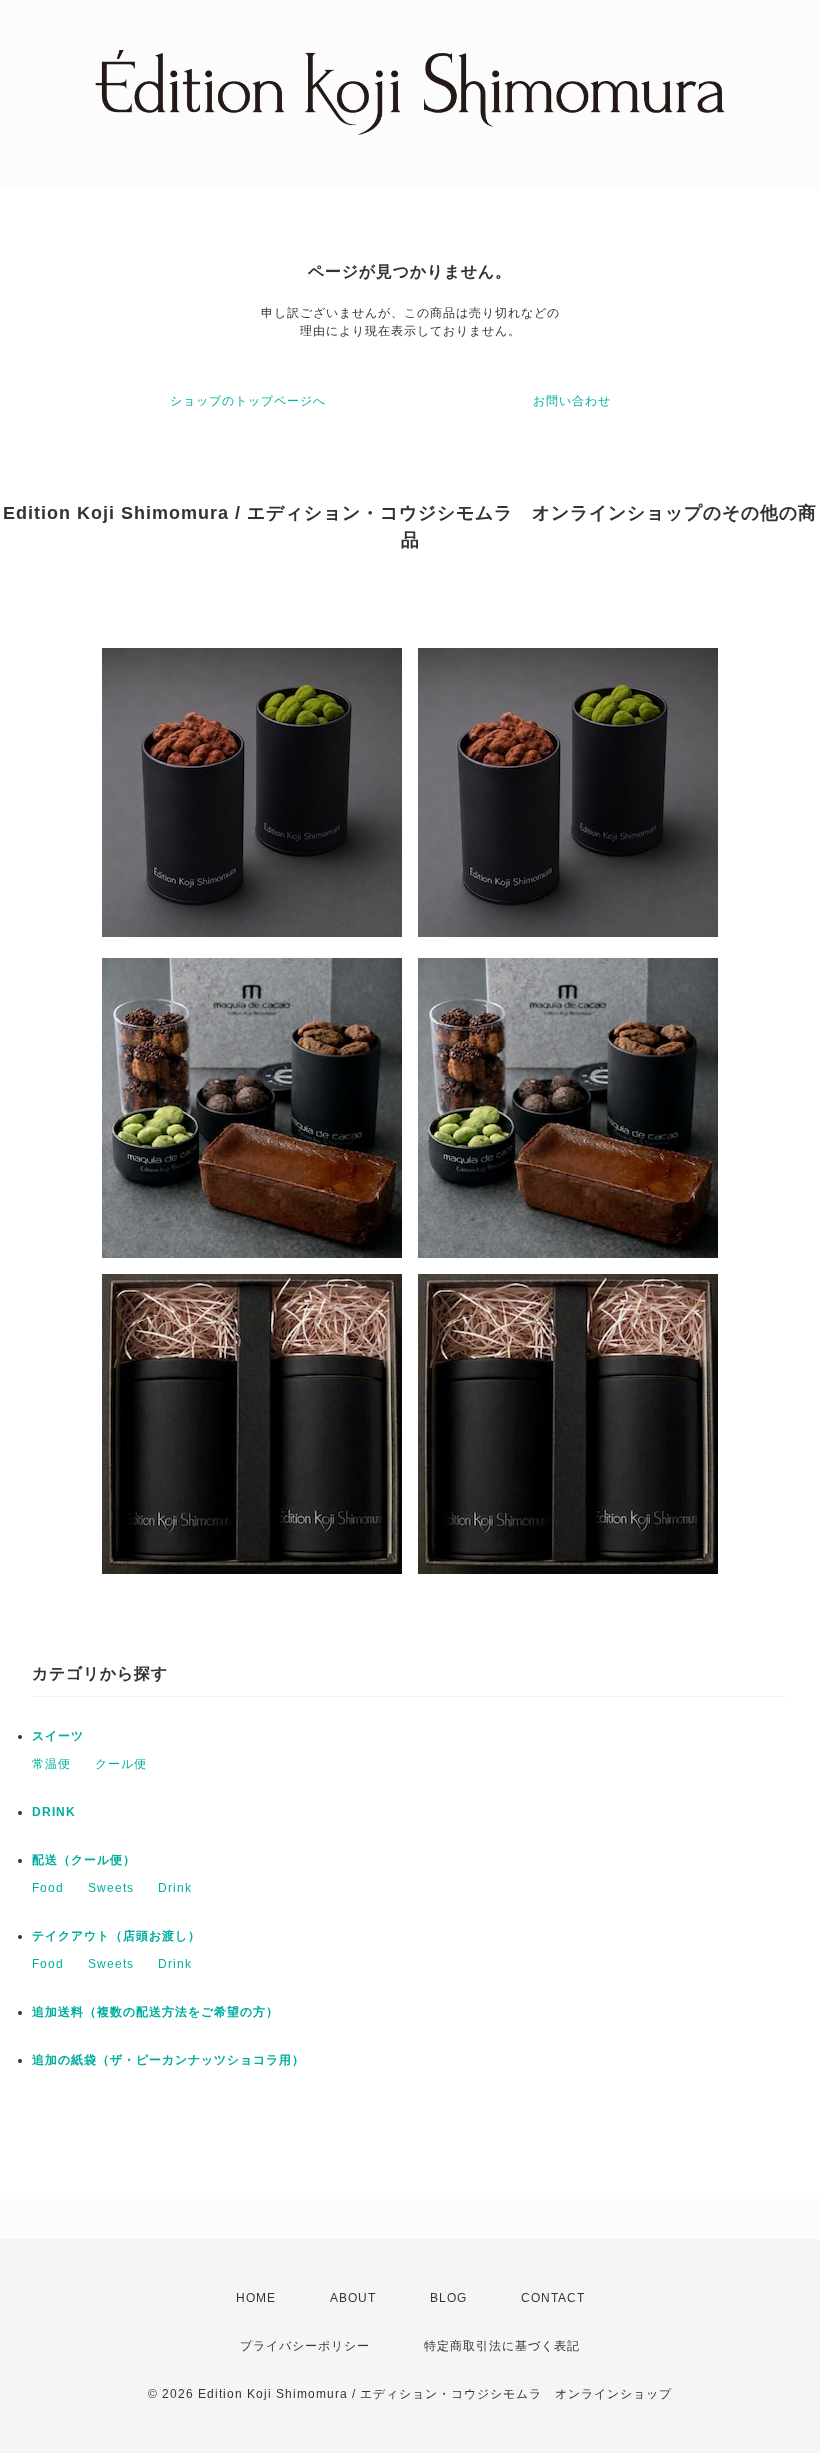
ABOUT (353, 2298)
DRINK (54, 1812)
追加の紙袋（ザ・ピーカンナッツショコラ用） (168, 2060)
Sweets (111, 1888)
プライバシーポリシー (305, 2346)
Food (48, 1888)
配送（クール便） (84, 1860)
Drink (175, 1888)
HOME (256, 2298)
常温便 (51, 1764)
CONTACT (553, 2298)
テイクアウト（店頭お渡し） (116, 1936)
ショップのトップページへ (248, 401)
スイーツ (58, 1736)
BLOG (448, 2298)
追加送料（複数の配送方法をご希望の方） (155, 2012)
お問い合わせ (572, 401)
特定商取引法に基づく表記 (502, 2346)
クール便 (121, 1764)
